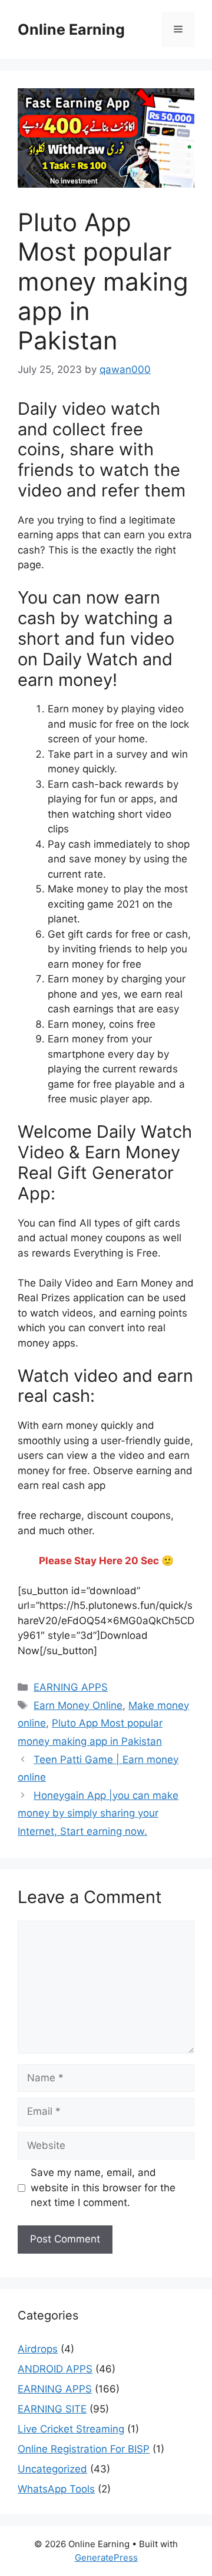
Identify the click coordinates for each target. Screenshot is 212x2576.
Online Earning (71, 29)
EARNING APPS (71, 1687)
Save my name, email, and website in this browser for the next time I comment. (103, 2187)
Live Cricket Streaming (71, 2429)
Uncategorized (52, 2469)
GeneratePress (106, 2557)
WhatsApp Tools (56, 2489)
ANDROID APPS (55, 2369)
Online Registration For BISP (84, 2449)
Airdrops (38, 2349)
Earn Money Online (78, 1705)
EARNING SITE (52, 2409)
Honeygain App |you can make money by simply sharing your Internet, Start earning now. (98, 1813)
